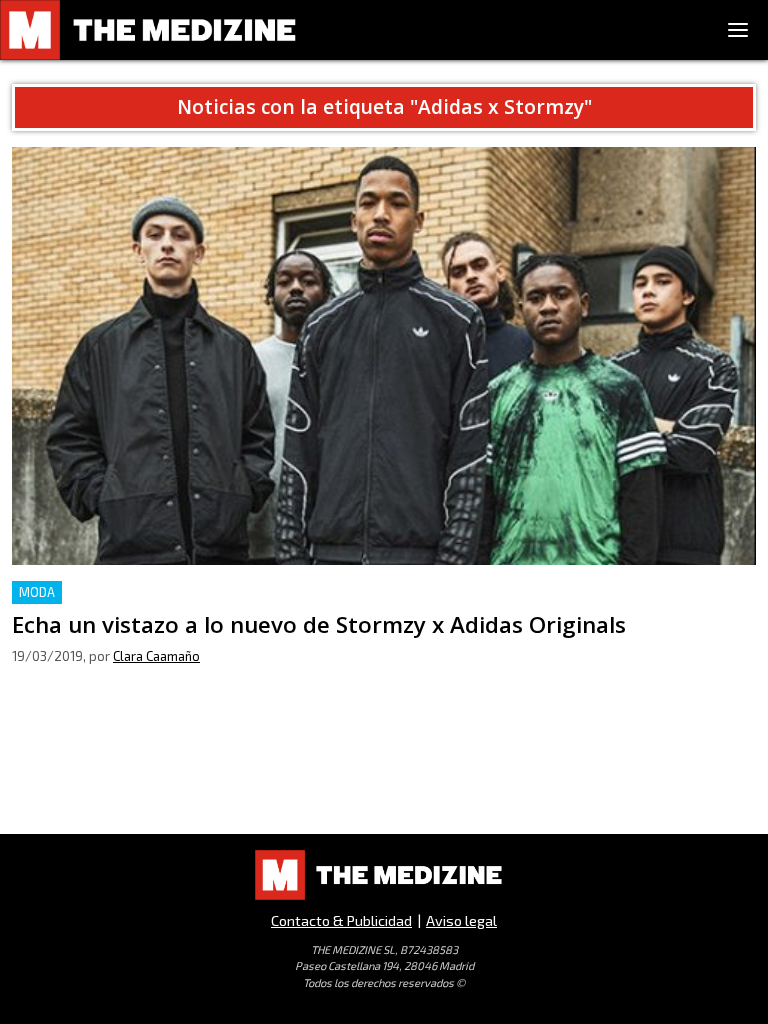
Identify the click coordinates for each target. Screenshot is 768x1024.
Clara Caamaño (156, 656)
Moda (37, 592)
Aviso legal (461, 920)
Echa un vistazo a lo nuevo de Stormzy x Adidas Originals (216, 592)
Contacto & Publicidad (341, 920)
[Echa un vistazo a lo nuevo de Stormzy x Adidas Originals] (384, 356)
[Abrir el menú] (738, 30)
